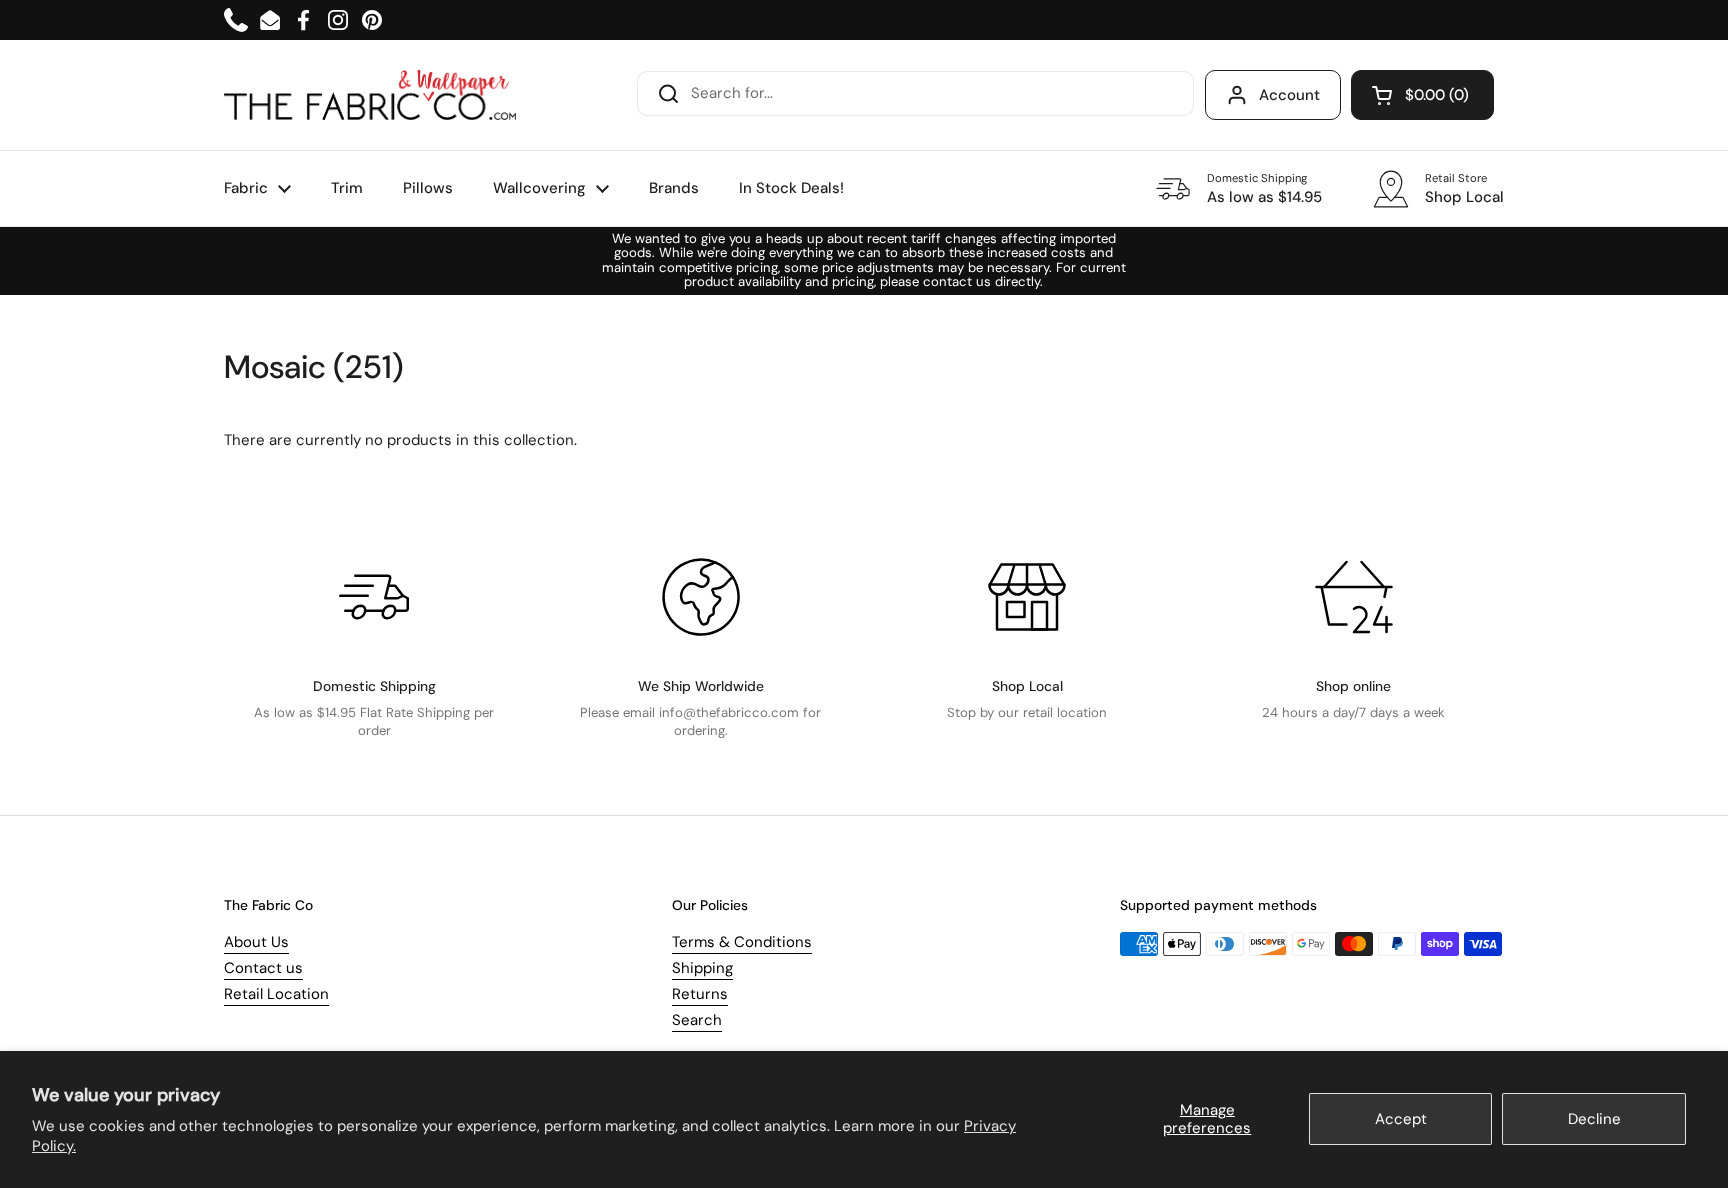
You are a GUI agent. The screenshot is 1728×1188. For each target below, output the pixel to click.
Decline (1594, 1119)
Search (697, 1020)
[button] (1422, 95)
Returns (700, 994)
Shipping (702, 968)
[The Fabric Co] (370, 95)
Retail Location (276, 994)
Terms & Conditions (742, 942)
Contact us (263, 968)
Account (1289, 95)
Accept (1401, 1119)
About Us (256, 942)
